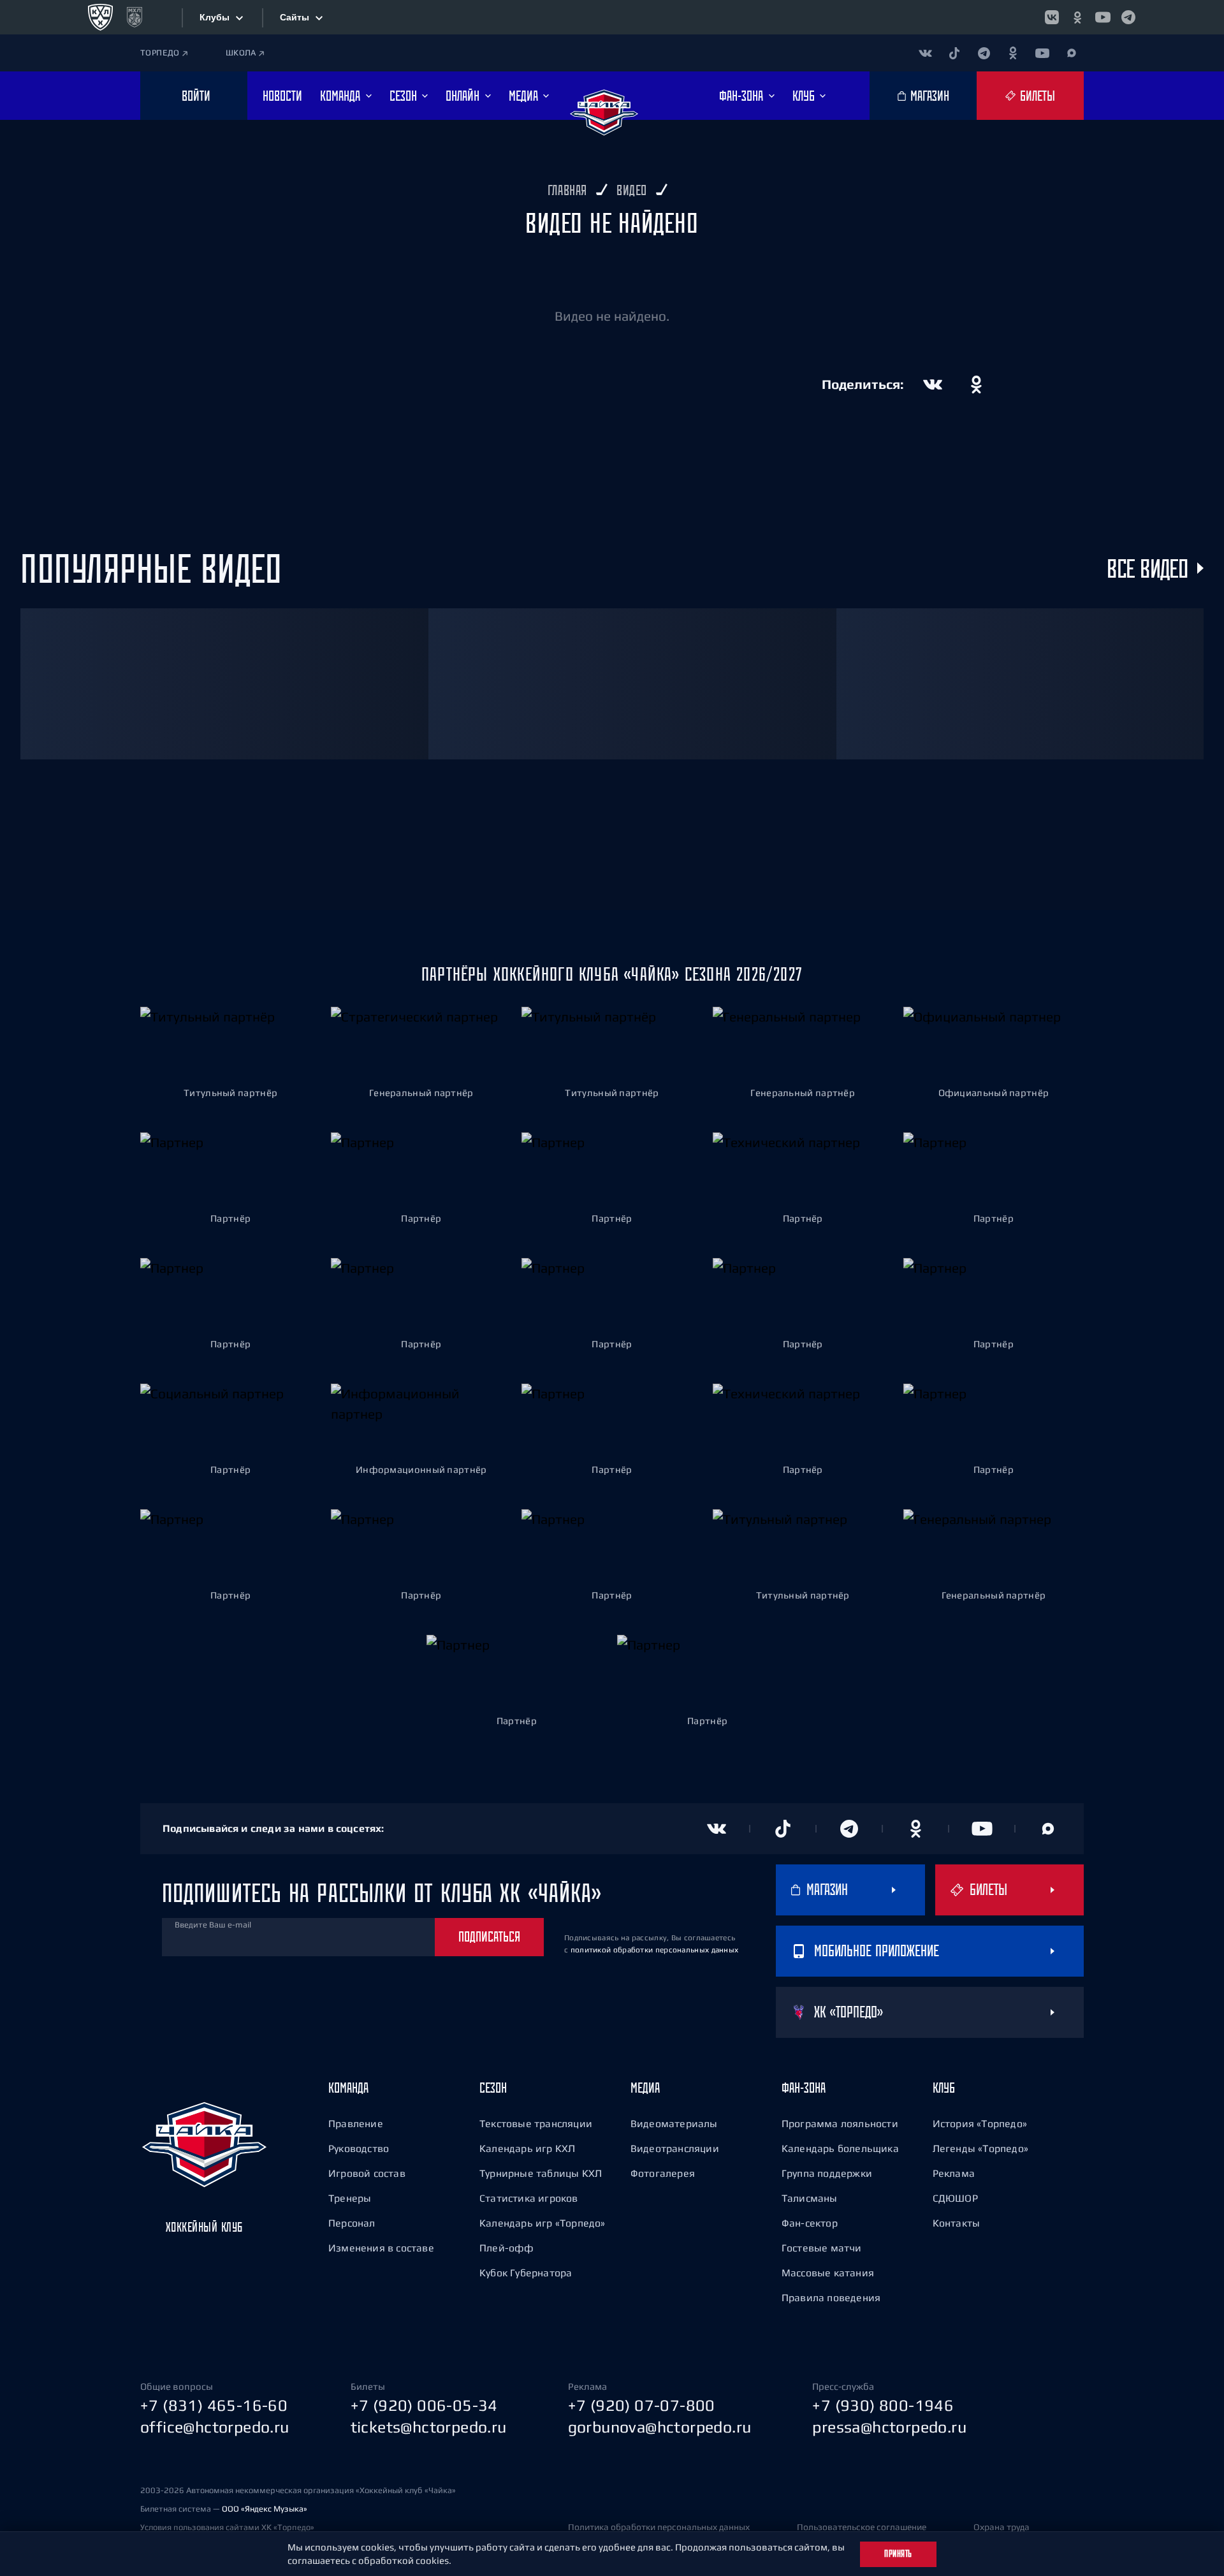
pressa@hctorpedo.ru (889, 2427)
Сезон (493, 2088)
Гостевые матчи (822, 2248)
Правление (356, 2123)
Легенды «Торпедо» (980, 2148)
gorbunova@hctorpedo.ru (660, 2427)
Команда (348, 2088)
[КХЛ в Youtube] (1103, 17)
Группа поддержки (827, 2173)
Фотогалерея (663, 2173)
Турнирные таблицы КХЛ (541, 2173)
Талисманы (810, 2198)
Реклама (954, 2173)
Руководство (359, 2148)
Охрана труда (1002, 2527)
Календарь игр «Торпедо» (543, 2223)
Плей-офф (507, 2248)
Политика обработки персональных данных (659, 2527)
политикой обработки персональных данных (655, 1950)
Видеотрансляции (675, 2148)
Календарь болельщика (840, 2148)
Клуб (944, 2088)
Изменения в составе (381, 2248)
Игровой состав (367, 2173)
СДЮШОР (955, 2198)
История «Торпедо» (980, 2123)
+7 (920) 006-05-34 (424, 2405)
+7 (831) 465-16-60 (214, 2405)
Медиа (645, 2088)
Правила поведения (831, 2297)
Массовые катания (828, 2272)
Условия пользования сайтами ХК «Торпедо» (227, 2527)
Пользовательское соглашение (862, 2527)
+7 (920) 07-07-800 (642, 2405)
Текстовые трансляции (536, 2123)
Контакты (957, 2223)
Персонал (352, 2223)
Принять (898, 2554)
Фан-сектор (810, 2223)
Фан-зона (804, 2088)
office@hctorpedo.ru (215, 2427)
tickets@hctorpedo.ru (429, 2427)
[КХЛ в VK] (1052, 17)
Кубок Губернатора (526, 2272)
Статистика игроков (529, 2198)
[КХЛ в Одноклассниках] (1077, 17)
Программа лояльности (840, 2123)
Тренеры (350, 2198)
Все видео (1147, 568)
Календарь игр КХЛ (527, 2148)
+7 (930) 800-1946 (883, 2405)
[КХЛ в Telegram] (1128, 17)
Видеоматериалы (674, 2123)
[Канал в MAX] (1072, 53)
